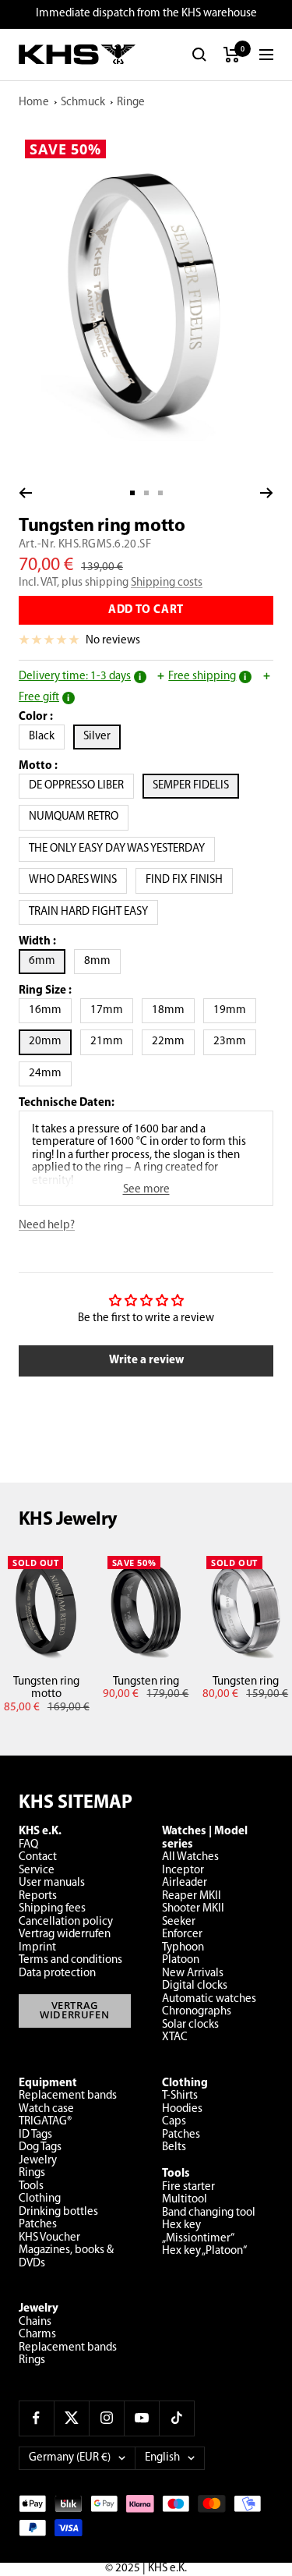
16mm (50, 1010)
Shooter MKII (193, 1909)
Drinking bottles (58, 2212)
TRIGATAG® (45, 2122)
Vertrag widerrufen (65, 1935)
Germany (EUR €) (70, 2458)
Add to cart (146, 610)
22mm (173, 1041)
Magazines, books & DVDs (66, 2257)
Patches (38, 2225)
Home (34, 103)
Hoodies (182, 2109)
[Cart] (232, 55)
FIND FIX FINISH (189, 880)
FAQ (28, 1845)
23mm (235, 1041)
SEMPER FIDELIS (196, 785)
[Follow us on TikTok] (176, 2418)
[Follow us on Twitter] (71, 2418)
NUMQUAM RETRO (79, 817)
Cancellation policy (66, 1922)
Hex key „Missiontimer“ (198, 2232)
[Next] (267, 493)
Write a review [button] (146, 1361)
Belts (174, 2147)
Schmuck (83, 103)
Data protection (57, 1974)
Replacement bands (68, 2096)
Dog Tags (40, 2147)
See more (146, 1190)
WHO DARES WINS (78, 880)
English (162, 2458)
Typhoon (183, 1948)
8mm (102, 961)
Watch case (46, 2109)
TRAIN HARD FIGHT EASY (93, 912)
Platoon (181, 1960)
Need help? (47, 1226)
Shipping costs (167, 583)
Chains (35, 2322)
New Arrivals (193, 1974)
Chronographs (197, 2012)
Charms (37, 2335)
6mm (47, 961)
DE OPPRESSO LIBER (81, 785)
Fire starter (188, 2187)
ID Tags (35, 2135)
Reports (38, 1896)
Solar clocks (190, 2025)
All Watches (190, 1857)
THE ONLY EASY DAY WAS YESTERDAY (122, 849)
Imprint (37, 1948)
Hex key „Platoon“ (204, 2251)
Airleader (185, 1883)
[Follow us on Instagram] (106, 2418)
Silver (102, 736)
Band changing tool (209, 2213)
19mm (235, 1010)
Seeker (179, 1922)
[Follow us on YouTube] (141, 2418)
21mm (112, 1041)
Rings (32, 2173)
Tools (31, 2186)
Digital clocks (195, 1986)
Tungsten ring (146, 1682)
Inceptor (183, 1871)
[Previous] (25, 493)
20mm (50, 1041)
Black (47, 736)
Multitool (185, 2200)
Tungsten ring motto (46, 1688)
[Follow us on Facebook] (36, 2418)
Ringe (131, 103)
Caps (174, 2122)
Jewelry (38, 2161)
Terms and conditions (70, 1960)
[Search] (199, 55)
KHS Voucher (49, 2238)
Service (37, 1871)
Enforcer (182, 1935)
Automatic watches (209, 1999)
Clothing (40, 2199)
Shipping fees (52, 1909)
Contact (38, 1857)
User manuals (52, 1883)
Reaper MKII (192, 1896)
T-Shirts (180, 2096)
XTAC (175, 2037)
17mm (112, 1010)
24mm (50, 1073)
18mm (173, 1010)
